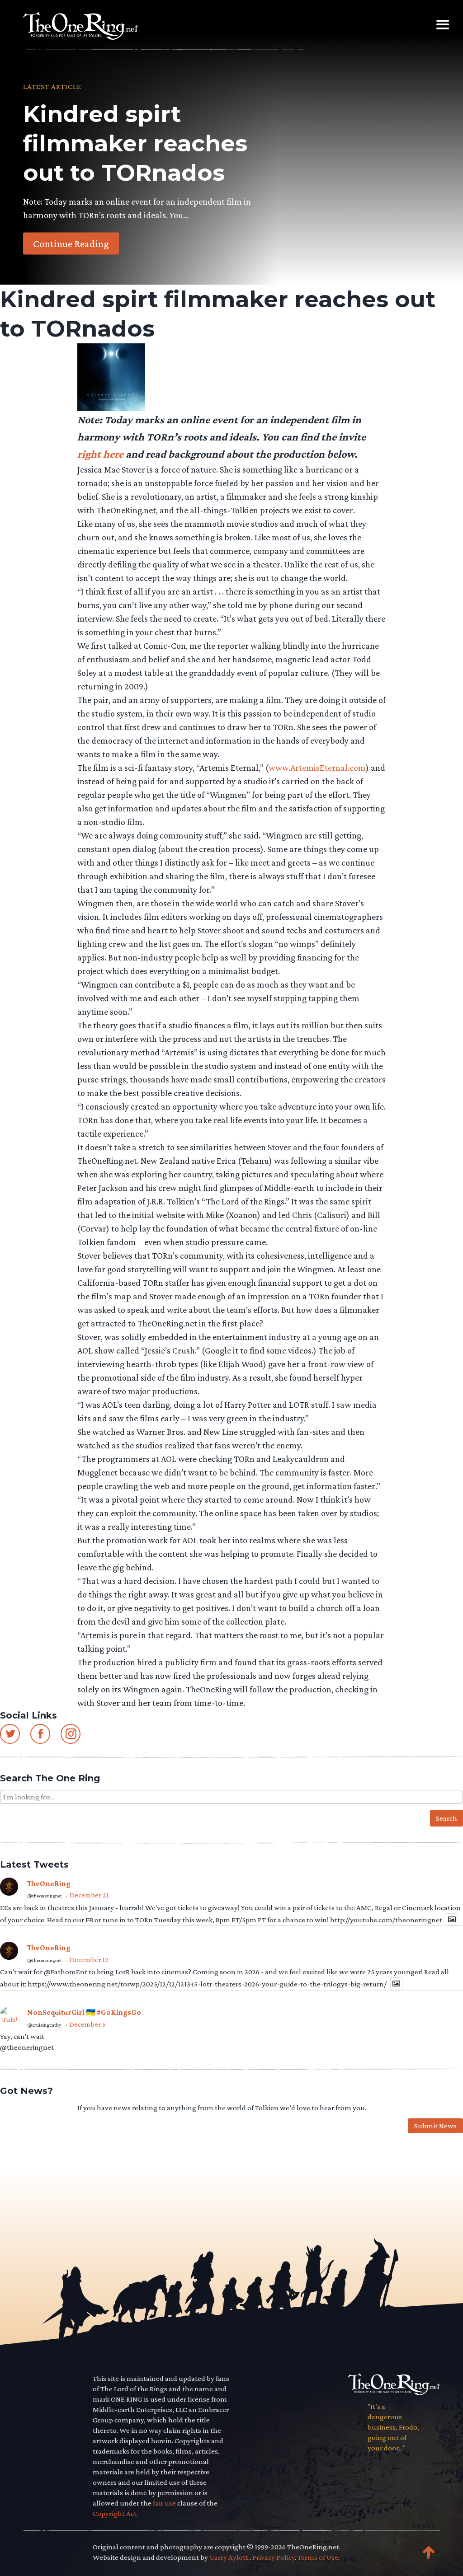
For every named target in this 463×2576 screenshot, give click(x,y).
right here (100, 454)
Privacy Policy (274, 2557)
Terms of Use (318, 2557)
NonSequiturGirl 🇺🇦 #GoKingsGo (84, 2012)
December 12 (89, 1960)
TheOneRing (49, 1884)
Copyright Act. (115, 2513)
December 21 (89, 1895)
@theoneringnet (45, 1896)
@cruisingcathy (44, 2025)
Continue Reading (71, 243)
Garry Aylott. (229, 2557)
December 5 (87, 2024)
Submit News (435, 2126)
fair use (164, 2503)
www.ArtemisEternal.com (317, 768)
